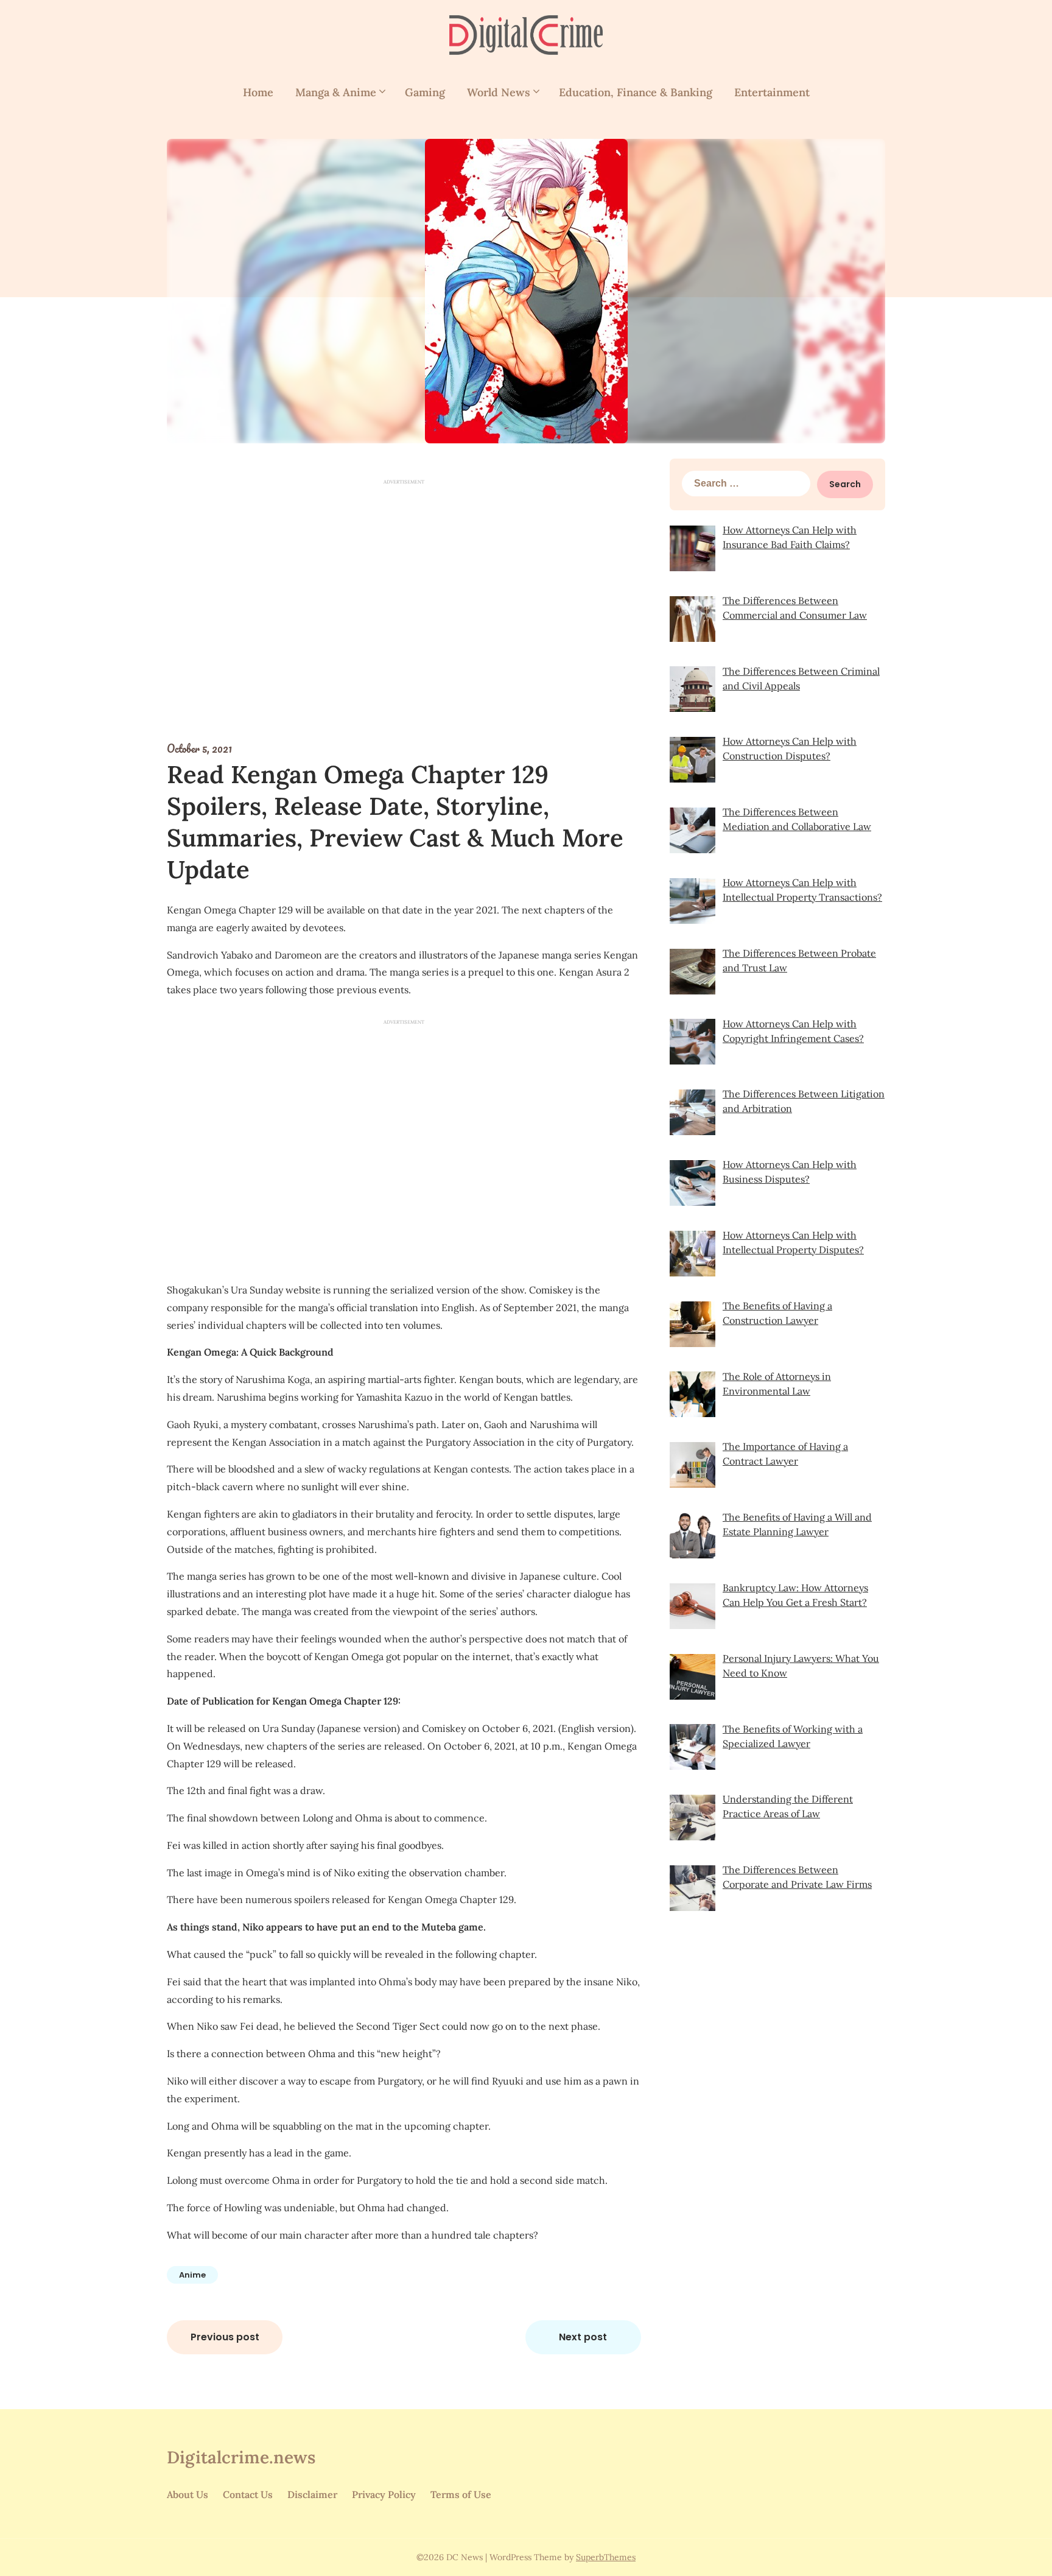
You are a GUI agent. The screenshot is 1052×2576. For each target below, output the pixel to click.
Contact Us (248, 2494)
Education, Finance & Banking (636, 92)
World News (499, 92)
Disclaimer (312, 2494)
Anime (192, 2275)
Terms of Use (461, 2494)
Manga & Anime (336, 92)
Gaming (425, 92)
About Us (188, 2494)
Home (258, 92)
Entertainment (772, 92)
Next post (583, 2337)
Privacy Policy (384, 2494)
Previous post (225, 2337)
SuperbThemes (606, 2557)
